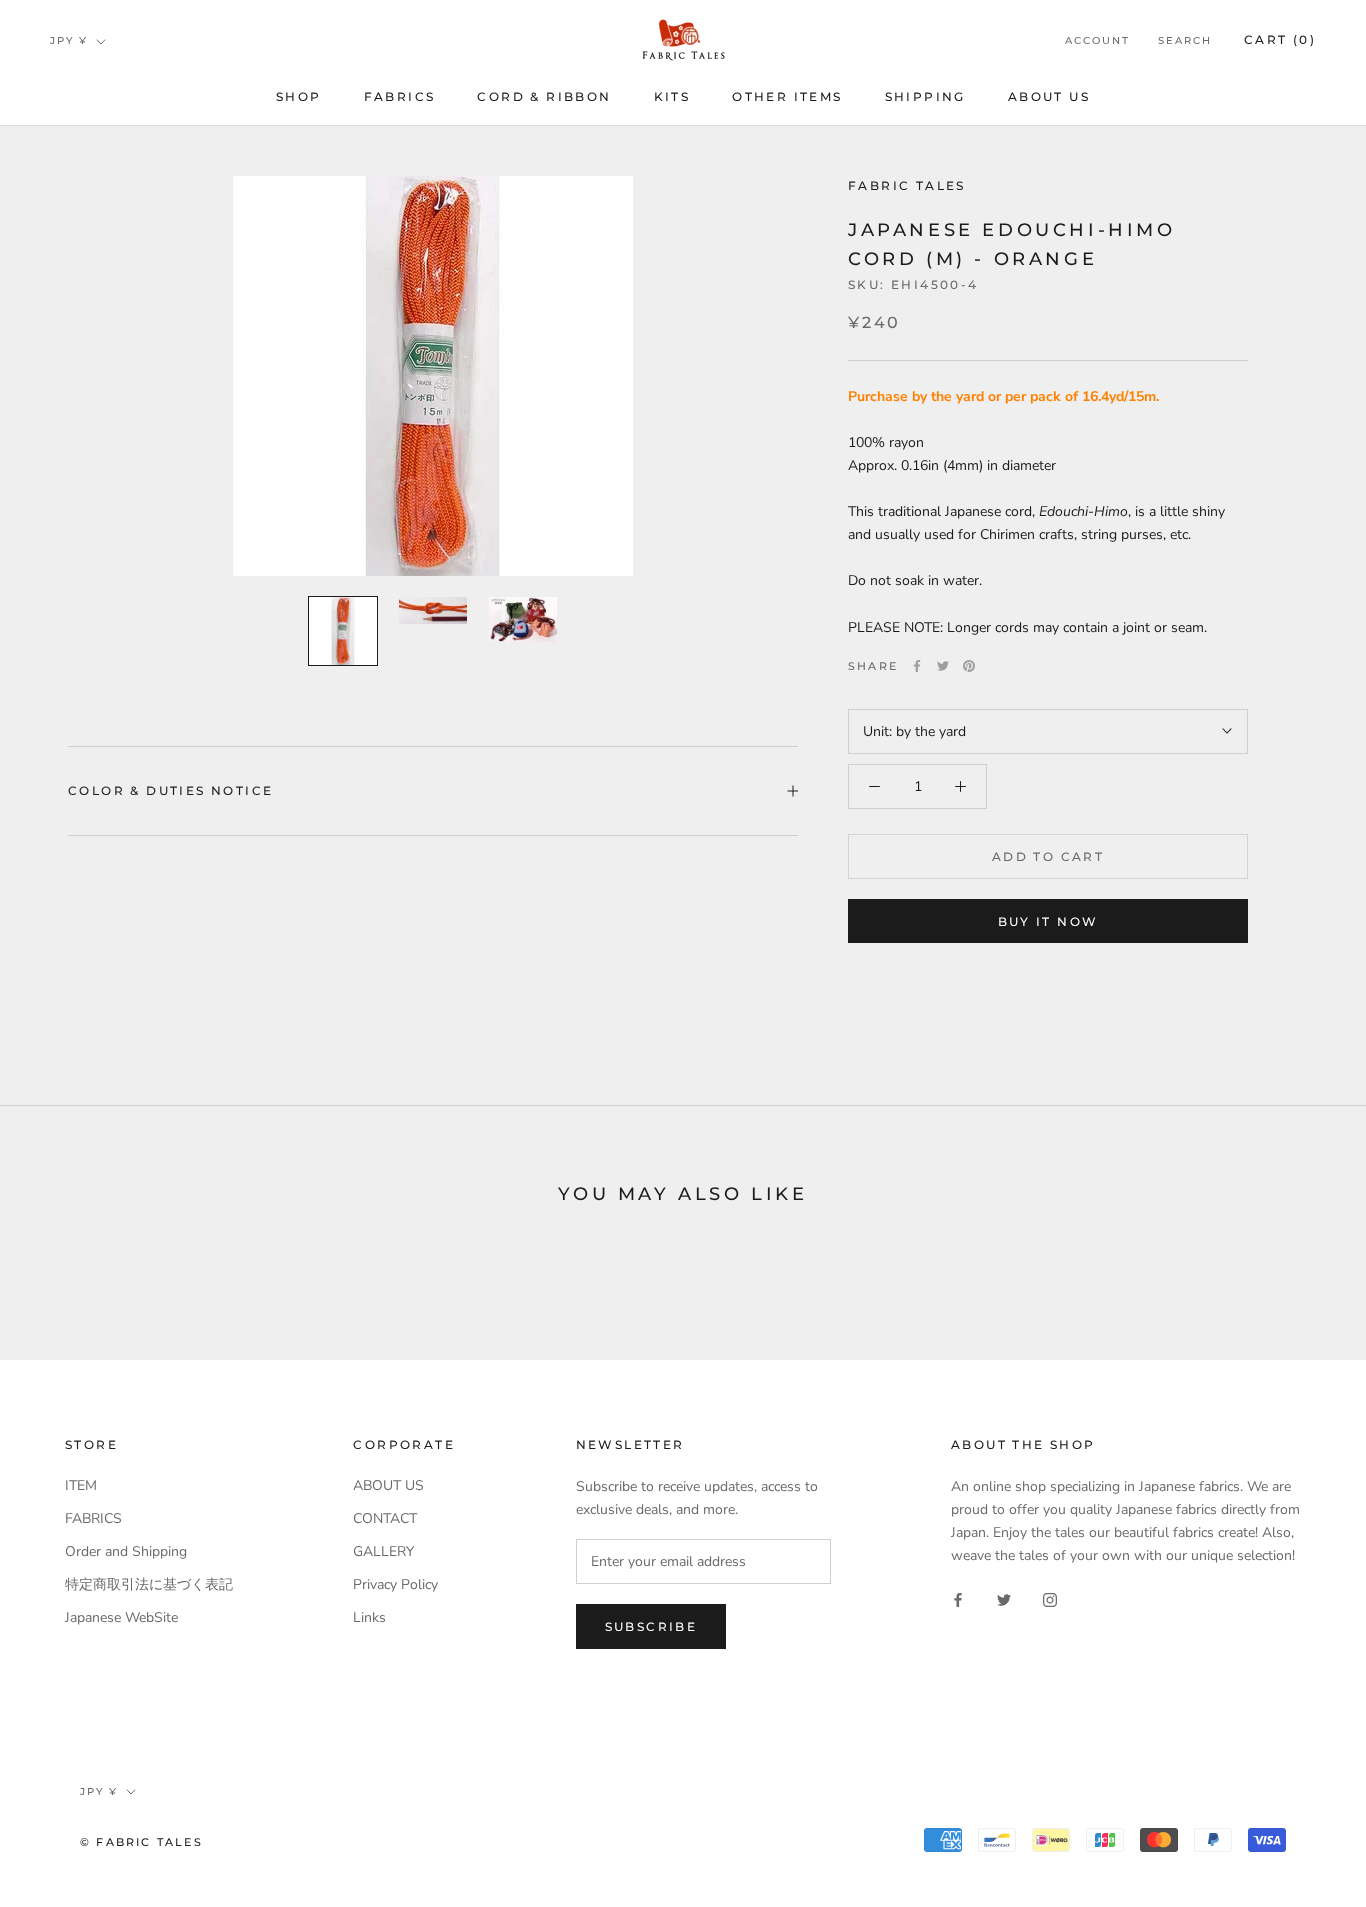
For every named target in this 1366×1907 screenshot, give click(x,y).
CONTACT (385, 1518)
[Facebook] (917, 666)
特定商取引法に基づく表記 (149, 1584)
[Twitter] (943, 666)
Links (369, 1617)
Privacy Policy (395, 1584)
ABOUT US (1049, 96)
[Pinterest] (969, 666)
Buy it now (1048, 921)
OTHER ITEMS (787, 96)
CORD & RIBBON (544, 96)
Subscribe (651, 1626)
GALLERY (383, 1551)
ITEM (81, 1485)
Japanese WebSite (121, 1617)
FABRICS (400, 96)
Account (1097, 40)
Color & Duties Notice (170, 790)
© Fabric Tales (141, 1842)
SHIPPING (925, 96)
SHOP (299, 96)
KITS (672, 96)
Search (1185, 40)
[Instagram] (1050, 1598)
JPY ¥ (69, 40)
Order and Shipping (126, 1551)
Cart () (1280, 39)
